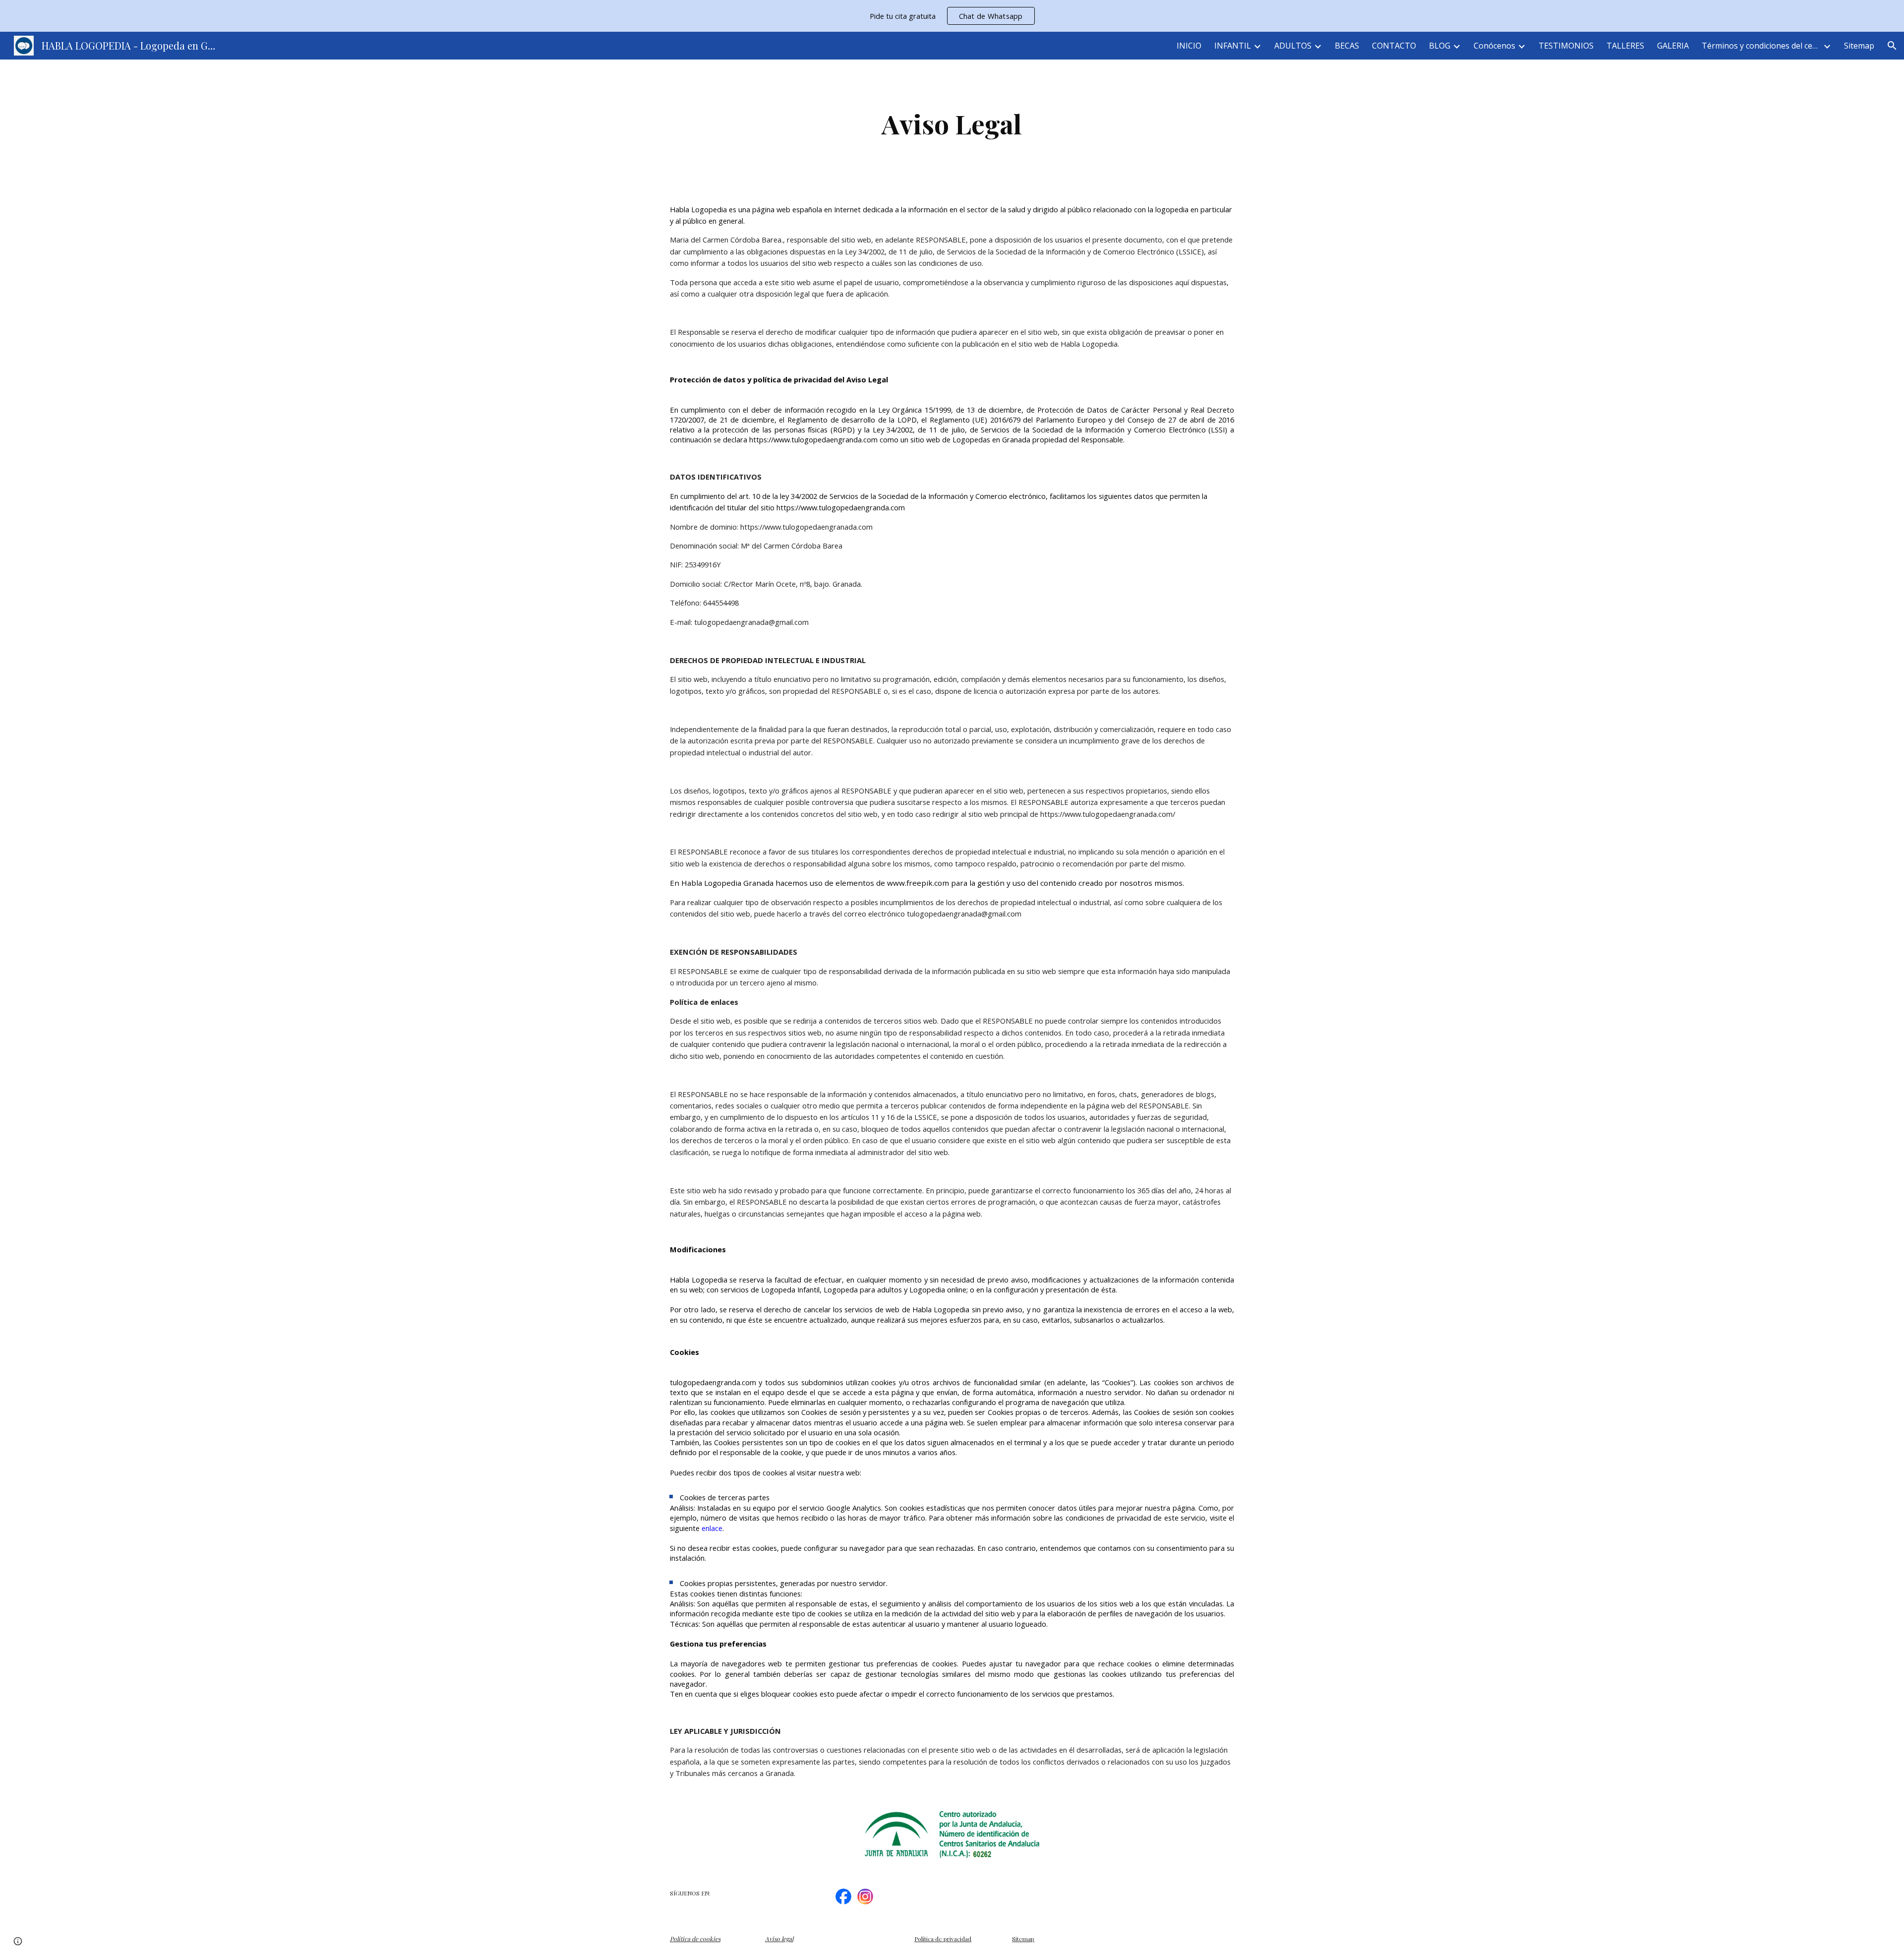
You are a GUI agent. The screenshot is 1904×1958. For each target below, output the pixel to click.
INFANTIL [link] (1233, 46)
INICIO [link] (1189, 46)
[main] (952, 124)
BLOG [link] (1440, 46)
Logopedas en (977, 439)
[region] (952, 16)
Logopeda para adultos (863, 1289)
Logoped (924, 1289)
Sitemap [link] (1859, 46)
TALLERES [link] (1625, 46)
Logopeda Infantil (790, 1289)
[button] (1892, 46)
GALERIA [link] (1673, 46)
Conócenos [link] (1494, 46)
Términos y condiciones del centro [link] (1761, 46)
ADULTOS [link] (1293, 46)
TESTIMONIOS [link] (1566, 46)
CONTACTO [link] (1394, 46)
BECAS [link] (1347, 46)
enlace (712, 1528)
